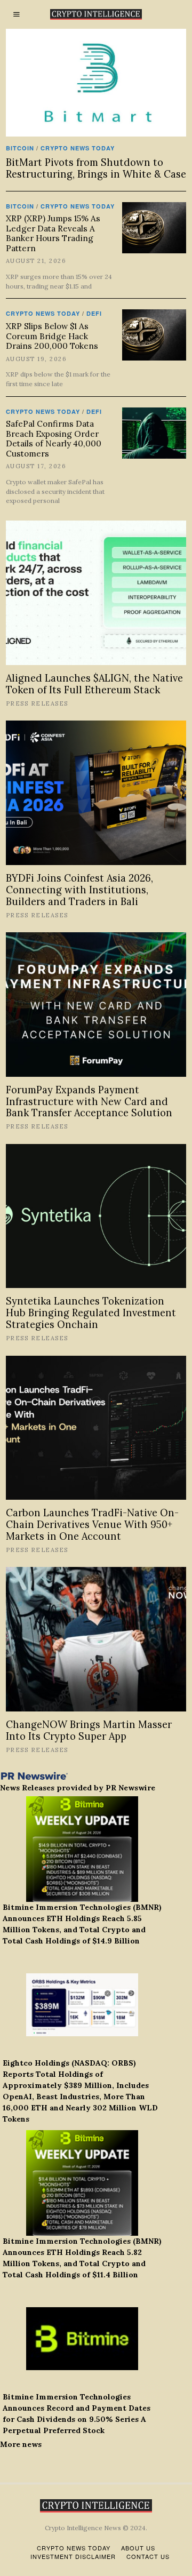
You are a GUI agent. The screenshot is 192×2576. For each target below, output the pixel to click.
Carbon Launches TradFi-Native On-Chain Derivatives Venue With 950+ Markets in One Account (92, 1525)
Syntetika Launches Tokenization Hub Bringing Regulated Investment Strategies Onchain (91, 1313)
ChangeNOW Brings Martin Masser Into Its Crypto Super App (89, 1730)
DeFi (94, 313)
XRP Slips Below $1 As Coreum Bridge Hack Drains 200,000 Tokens (52, 336)
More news (21, 2444)
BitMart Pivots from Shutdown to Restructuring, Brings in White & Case (96, 168)
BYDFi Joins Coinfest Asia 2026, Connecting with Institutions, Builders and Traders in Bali (79, 890)
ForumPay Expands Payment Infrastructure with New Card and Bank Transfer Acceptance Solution (89, 1102)
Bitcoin (20, 148)
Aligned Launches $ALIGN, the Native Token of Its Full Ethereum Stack (94, 684)
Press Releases (37, 703)
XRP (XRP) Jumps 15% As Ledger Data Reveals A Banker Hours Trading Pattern (53, 233)
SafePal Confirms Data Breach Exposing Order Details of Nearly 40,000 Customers (54, 438)
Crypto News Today (78, 148)
